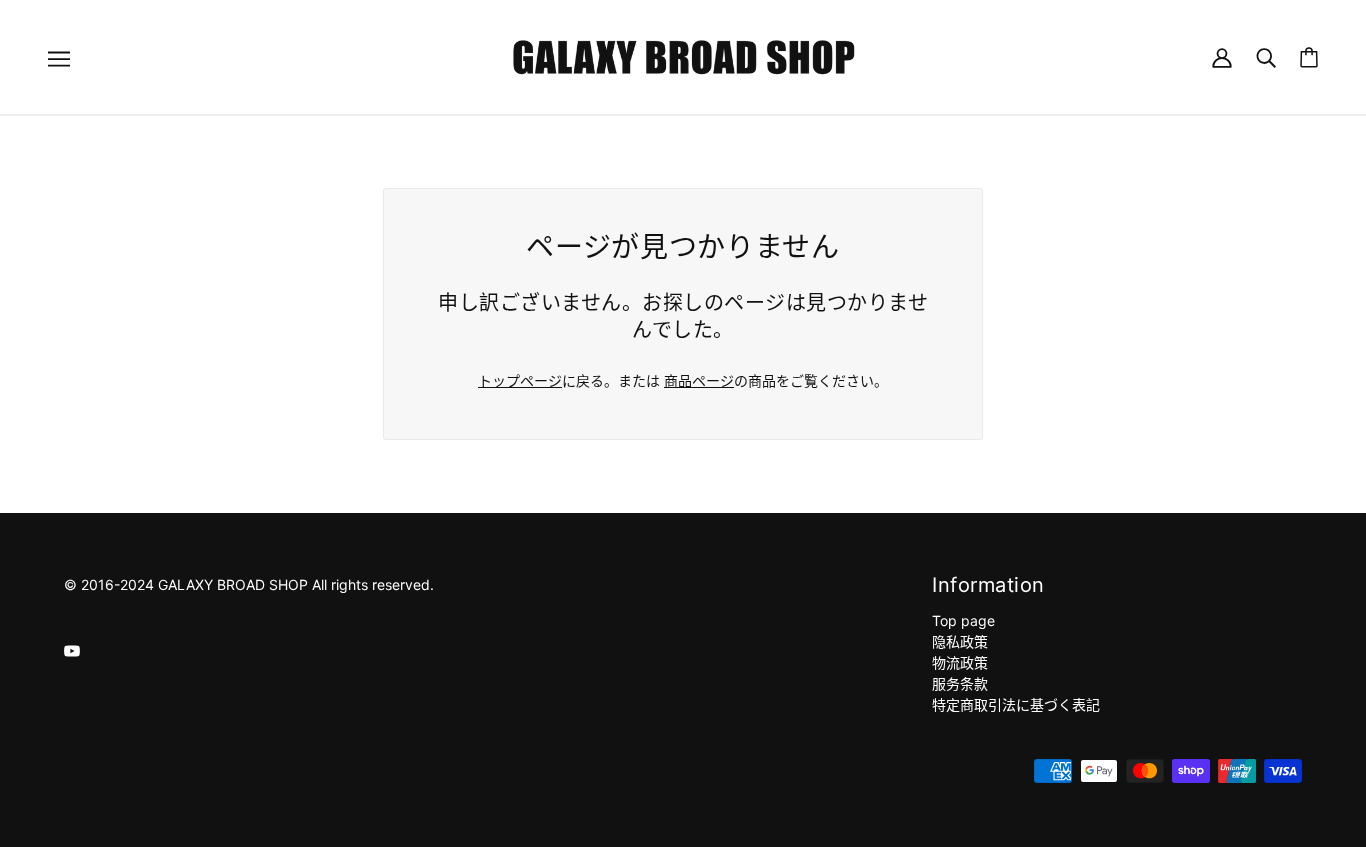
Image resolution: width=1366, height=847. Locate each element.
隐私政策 (960, 641)
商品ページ (699, 380)
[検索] (1266, 56)
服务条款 (960, 683)
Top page (963, 620)
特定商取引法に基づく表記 (1016, 704)
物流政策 (960, 662)
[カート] (1309, 57)
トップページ (520, 380)
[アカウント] (1222, 56)
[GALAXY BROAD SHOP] (683, 55)
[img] (72, 649)
